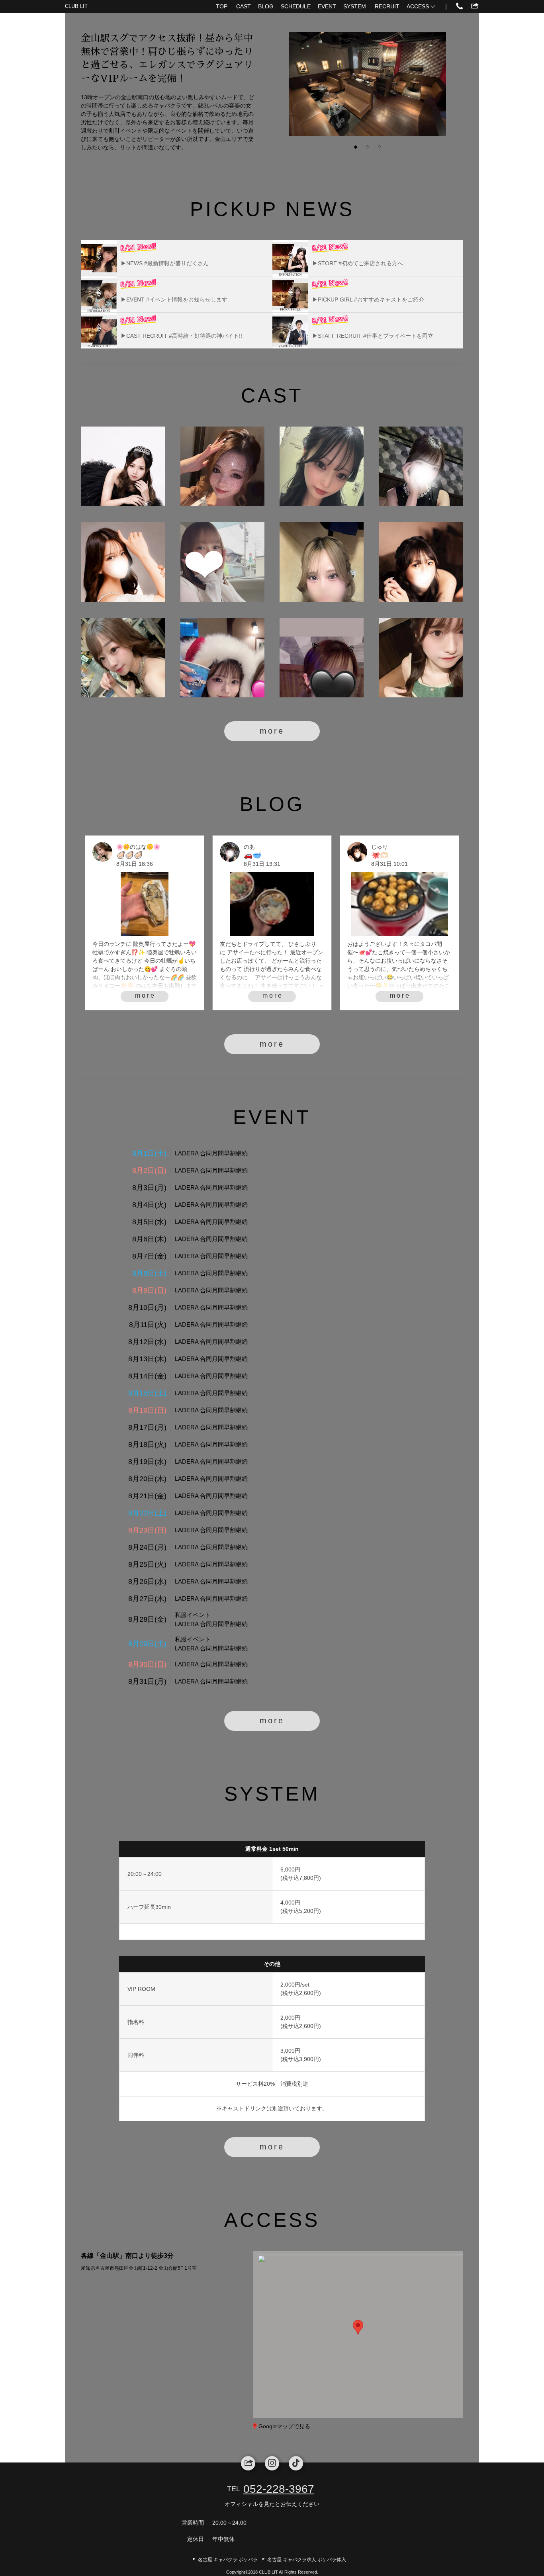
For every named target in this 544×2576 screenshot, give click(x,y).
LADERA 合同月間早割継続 (211, 1153)
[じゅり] (421, 562)
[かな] (322, 562)
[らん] (322, 658)
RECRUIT (387, 6)
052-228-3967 (279, 2489)
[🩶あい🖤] (222, 658)
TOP (222, 6)
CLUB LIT (76, 6)
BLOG (266, 6)
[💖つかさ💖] (222, 466)
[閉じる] (391, 2284)
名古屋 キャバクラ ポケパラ (228, 2560)
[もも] (322, 466)
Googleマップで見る (284, 2426)
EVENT (327, 6)
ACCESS (418, 6)
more (272, 731)
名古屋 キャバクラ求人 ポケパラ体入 (307, 2560)
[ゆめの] (222, 562)
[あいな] (123, 562)
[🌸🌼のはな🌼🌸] (123, 658)
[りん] (123, 466)
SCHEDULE (296, 6)
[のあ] (421, 466)
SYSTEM (355, 6)
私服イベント (193, 1615)
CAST (244, 6)
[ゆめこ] (421, 658)
